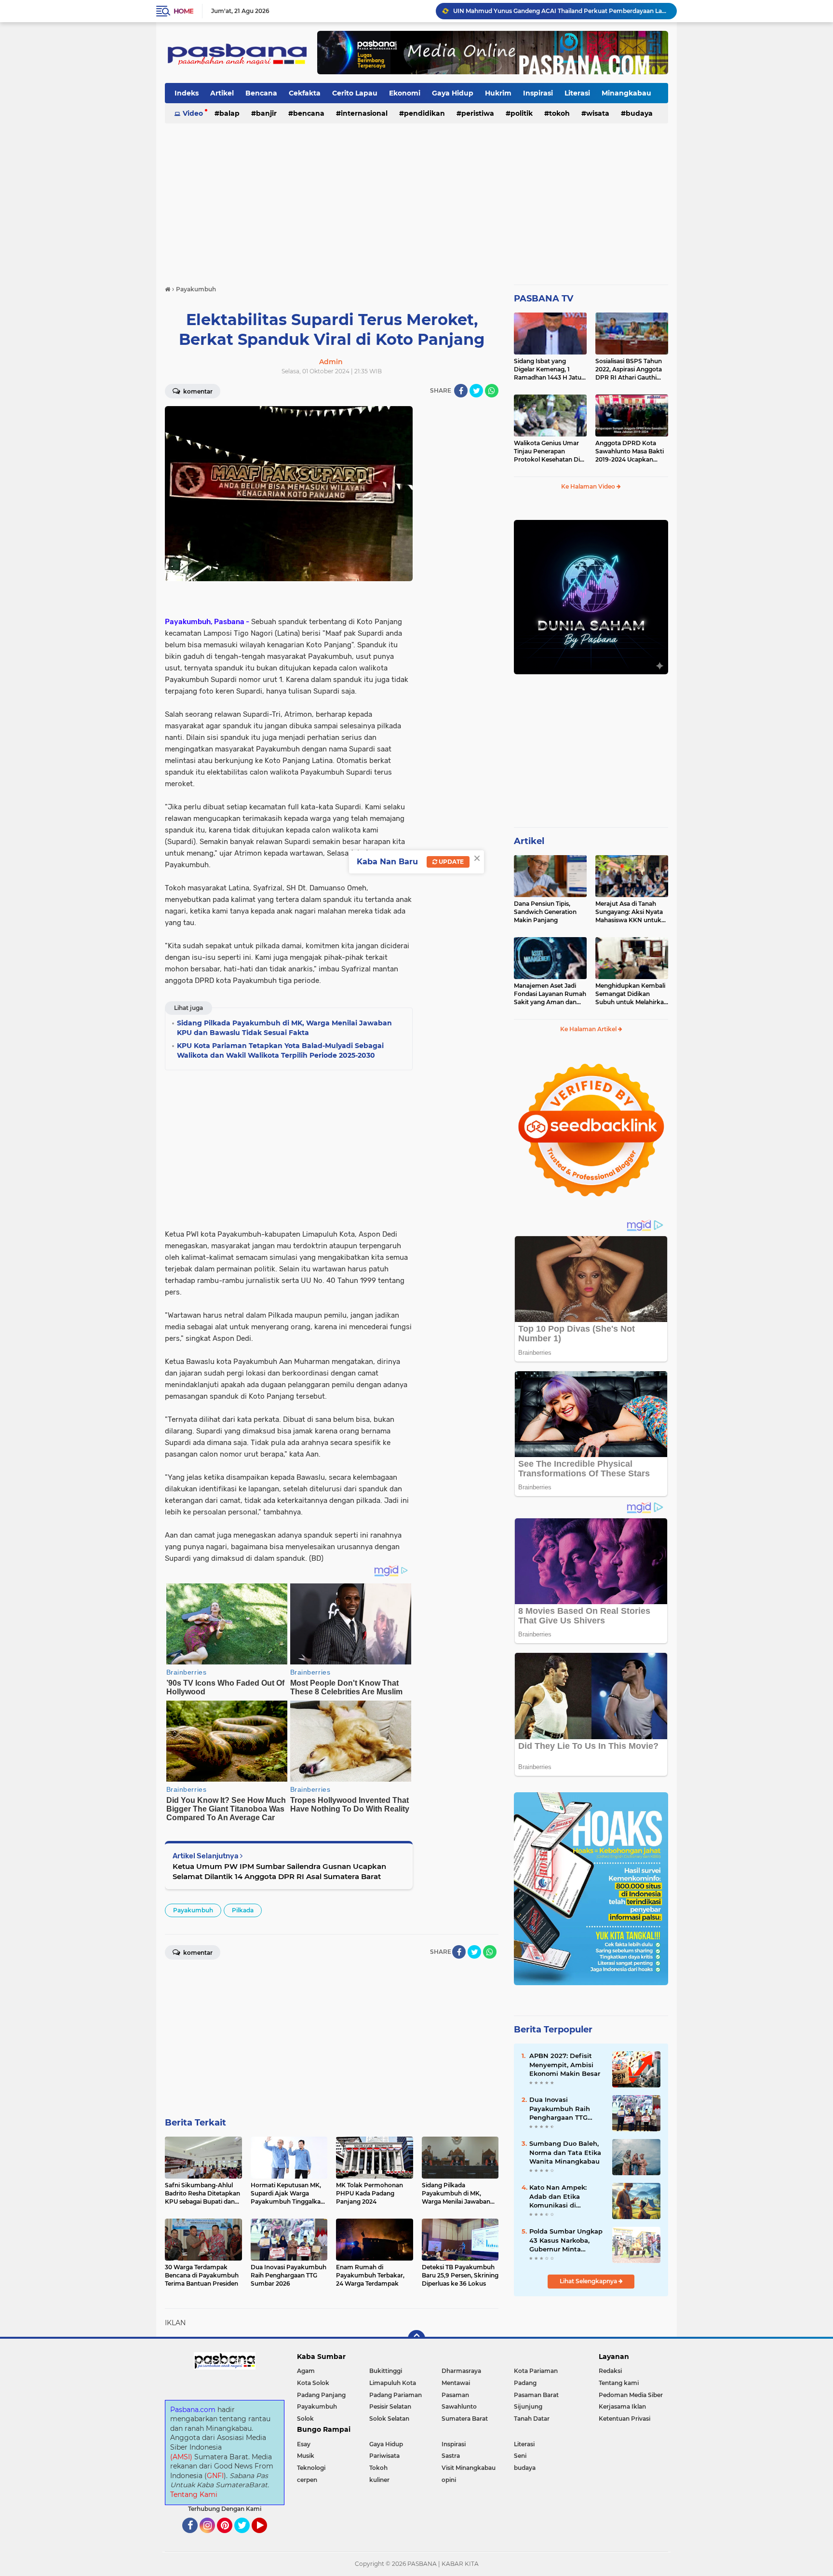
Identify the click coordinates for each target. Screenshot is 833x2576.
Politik (522, 113)
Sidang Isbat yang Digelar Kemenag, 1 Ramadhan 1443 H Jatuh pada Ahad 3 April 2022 (550, 369)
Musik (306, 2456)
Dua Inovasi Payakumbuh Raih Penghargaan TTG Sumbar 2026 (560, 2109)
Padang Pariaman (396, 2395)
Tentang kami (619, 2383)
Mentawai (456, 2383)
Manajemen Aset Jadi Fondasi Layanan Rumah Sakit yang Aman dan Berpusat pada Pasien (550, 994)
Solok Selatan (389, 2419)
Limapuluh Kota (393, 2383)
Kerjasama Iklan (622, 2406)
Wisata (598, 113)
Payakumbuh (193, 1910)
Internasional (364, 113)
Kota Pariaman (536, 2371)
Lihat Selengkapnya (589, 2281)
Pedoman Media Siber (631, 2395)
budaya (639, 113)
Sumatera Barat (465, 2419)
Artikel (222, 93)
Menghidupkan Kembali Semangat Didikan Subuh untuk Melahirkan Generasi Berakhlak (631, 994)
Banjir (266, 113)
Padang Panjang (321, 2395)
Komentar (197, 391)
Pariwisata (384, 2456)
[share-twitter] (476, 391)
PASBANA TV (544, 299)
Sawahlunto (459, 2406)
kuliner (379, 2480)
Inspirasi (538, 93)
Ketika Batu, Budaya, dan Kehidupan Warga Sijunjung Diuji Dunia (549, 11)
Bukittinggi (386, 2371)
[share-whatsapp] (492, 391)
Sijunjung (528, 2406)
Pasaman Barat (536, 2395)
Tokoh (559, 113)
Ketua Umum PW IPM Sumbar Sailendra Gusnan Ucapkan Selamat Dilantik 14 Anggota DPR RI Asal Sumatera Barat (279, 1871)
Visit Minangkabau (469, 2468)
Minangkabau (626, 93)
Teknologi (311, 2468)
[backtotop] (416, 2339)
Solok (305, 2419)
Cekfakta (305, 93)
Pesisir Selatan (390, 2406)
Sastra (451, 2456)
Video (193, 113)
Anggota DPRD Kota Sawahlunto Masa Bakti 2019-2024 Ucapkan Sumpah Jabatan (630, 451)
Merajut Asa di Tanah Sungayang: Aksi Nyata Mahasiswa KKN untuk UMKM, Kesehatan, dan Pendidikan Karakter (629, 912)
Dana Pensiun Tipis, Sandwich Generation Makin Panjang (545, 912)
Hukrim (498, 93)
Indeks (187, 93)
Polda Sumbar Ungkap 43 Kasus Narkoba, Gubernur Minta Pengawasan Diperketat (566, 2240)
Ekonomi (405, 93)
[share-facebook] (461, 391)
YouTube (266, 2537)
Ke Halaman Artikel (589, 1029)
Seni (520, 2456)
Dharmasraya (461, 2371)
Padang (525, 2383)
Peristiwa (478, 113)
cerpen (307, 2480)
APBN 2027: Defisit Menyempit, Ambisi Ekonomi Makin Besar (565, 2064)
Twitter (246, 2537)
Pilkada (243, 1910)
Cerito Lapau (355, 93)
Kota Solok (313, 2383)
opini (449, 2480)
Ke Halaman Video (589, 486)
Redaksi (610, 2371)
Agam (306, 2371)
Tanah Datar (532, 2419)
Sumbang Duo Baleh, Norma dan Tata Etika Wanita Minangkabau (565, 2152)
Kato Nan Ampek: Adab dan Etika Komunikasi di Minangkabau (558, 2196)
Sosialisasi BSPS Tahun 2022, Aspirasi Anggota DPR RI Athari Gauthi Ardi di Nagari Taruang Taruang (629, 369)
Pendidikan (424, 113)
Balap (229, 113)
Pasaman (455, 2395)
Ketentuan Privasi (625, 2419)
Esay (304, 2444)
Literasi (577, 93)
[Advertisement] (416, 200)
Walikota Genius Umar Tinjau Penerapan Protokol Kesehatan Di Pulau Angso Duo (547, 451)
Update (450, 862)
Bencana (261, 93)
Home (183, 11)
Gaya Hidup (453, 93)
